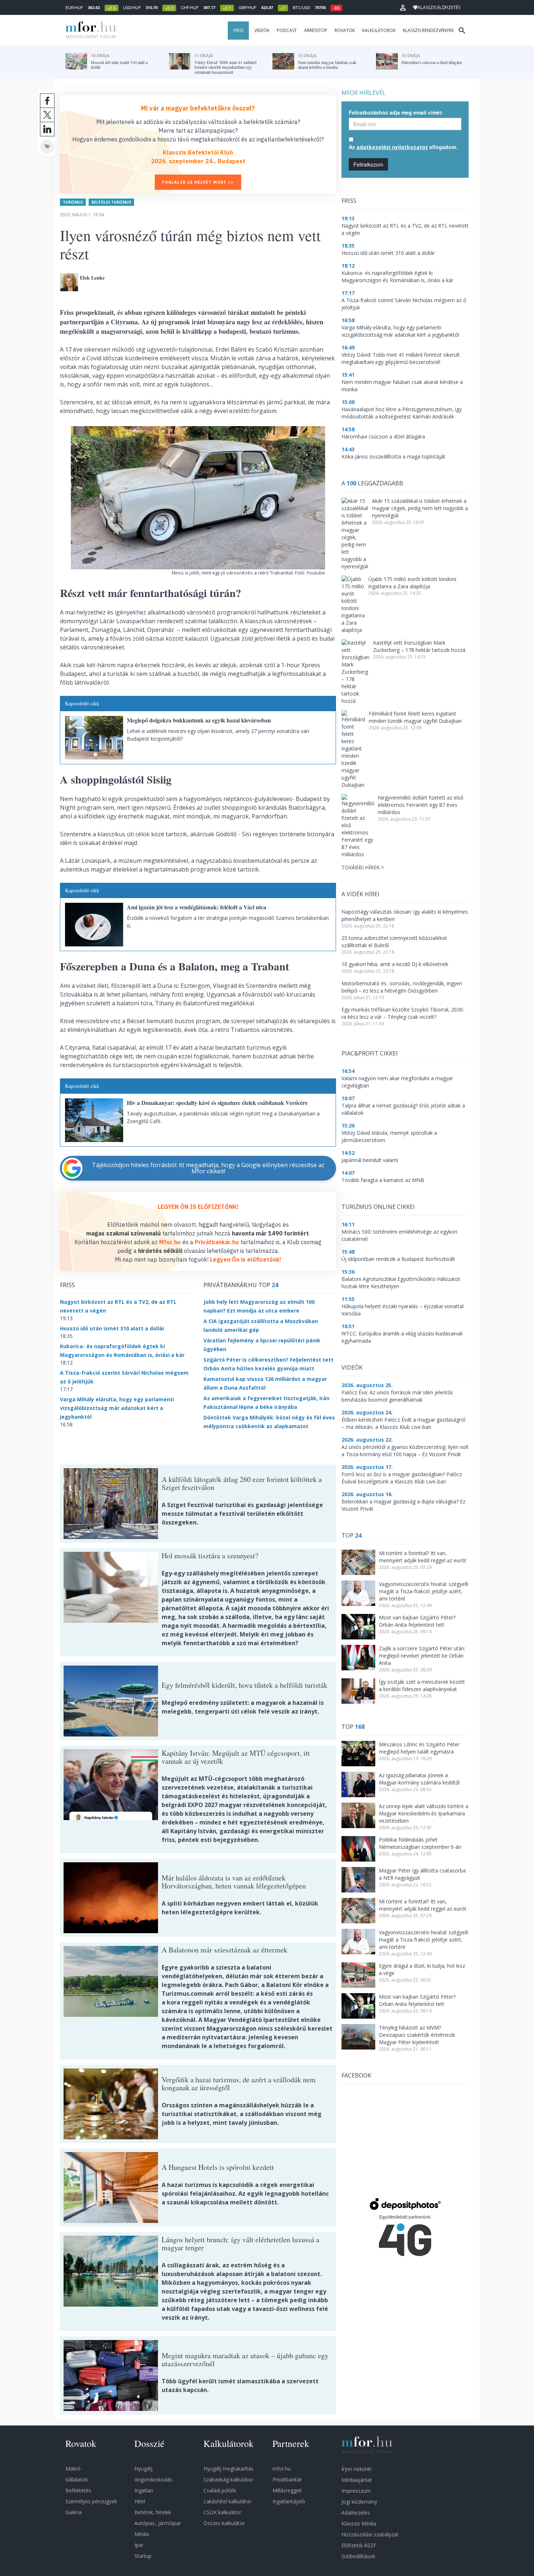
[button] (403, 8)
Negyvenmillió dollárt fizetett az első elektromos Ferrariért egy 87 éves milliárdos (420, 805)
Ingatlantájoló (289, 2501)
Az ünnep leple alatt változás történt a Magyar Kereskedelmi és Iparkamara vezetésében (424, 1813)
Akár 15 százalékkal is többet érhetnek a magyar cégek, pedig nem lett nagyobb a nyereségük (420, 508)
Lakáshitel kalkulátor (227, 2501)
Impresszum (356, 2491)
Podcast (287, 30)
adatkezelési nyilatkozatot (392, 147)
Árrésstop (316, 30)
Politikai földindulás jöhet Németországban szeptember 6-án (420, 1843)
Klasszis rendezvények (428, 30)
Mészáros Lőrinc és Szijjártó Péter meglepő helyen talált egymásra (419, 1748)
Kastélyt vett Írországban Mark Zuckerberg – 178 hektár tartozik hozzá (419, 646)
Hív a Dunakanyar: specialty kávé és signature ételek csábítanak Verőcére (217, 1103)
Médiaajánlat (357, 2480)
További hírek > (363, 867)
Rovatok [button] (345, 30)
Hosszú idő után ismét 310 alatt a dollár (112, 1328)
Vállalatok (77, 2479)
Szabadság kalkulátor (228, 2479)
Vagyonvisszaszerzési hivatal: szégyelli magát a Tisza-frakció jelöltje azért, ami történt (424, 1591)
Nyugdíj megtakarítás (228, 2469)
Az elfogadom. (403, 147)
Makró (73, 2469)
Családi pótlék (220, 2490)
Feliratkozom (368, 164)
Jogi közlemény (359, 2502)
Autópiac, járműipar (158, 2523)
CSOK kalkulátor (222, 2512)
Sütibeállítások (358, 2556)
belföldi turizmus (111, 202)
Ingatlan (144, 2490)
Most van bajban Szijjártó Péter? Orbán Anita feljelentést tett (417, 1621)
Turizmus (73, 202)
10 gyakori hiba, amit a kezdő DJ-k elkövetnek (395, 964)
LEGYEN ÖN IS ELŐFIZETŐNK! (198, 1207)
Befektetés (78, 2490)
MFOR (89, 31)
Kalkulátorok (379, 30)
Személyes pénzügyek (91, 2501)
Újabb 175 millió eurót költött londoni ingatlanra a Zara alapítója (412, 583)
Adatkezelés (356, 2513)
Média (142, 2534)
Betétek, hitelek (153, 2512)
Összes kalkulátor (224, 2523)
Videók (262, 30)
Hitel (140, 2501)
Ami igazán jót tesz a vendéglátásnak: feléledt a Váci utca (197, 907)
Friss (238, 30)
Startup (143, 2556)
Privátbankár (287, 2479)
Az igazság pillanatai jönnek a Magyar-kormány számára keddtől (419, 1779)
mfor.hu (282, 2469)
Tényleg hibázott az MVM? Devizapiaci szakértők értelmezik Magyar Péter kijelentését (417, 2035)
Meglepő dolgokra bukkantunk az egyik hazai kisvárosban (199, 720)
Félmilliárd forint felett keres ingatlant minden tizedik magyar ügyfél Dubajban (415, 717)
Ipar (139, 2545)
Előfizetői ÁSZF (359, 2545)
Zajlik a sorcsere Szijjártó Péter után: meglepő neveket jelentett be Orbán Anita (422, 1656)
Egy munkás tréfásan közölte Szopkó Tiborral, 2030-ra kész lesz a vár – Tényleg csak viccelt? (403, 1013)
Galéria (74, 2512)
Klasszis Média (359, 2523)
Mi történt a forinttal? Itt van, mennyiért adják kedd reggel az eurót (423, 1557)
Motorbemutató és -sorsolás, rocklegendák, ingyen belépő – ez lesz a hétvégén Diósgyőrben (402, 987)
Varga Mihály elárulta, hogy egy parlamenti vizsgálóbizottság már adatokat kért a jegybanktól (117, 1408)
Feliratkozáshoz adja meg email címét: (396, 112)
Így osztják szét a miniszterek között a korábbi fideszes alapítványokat (422, 1685)
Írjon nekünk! (357, 2469)
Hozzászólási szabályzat (370, 2534)
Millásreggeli (287, 2490)
